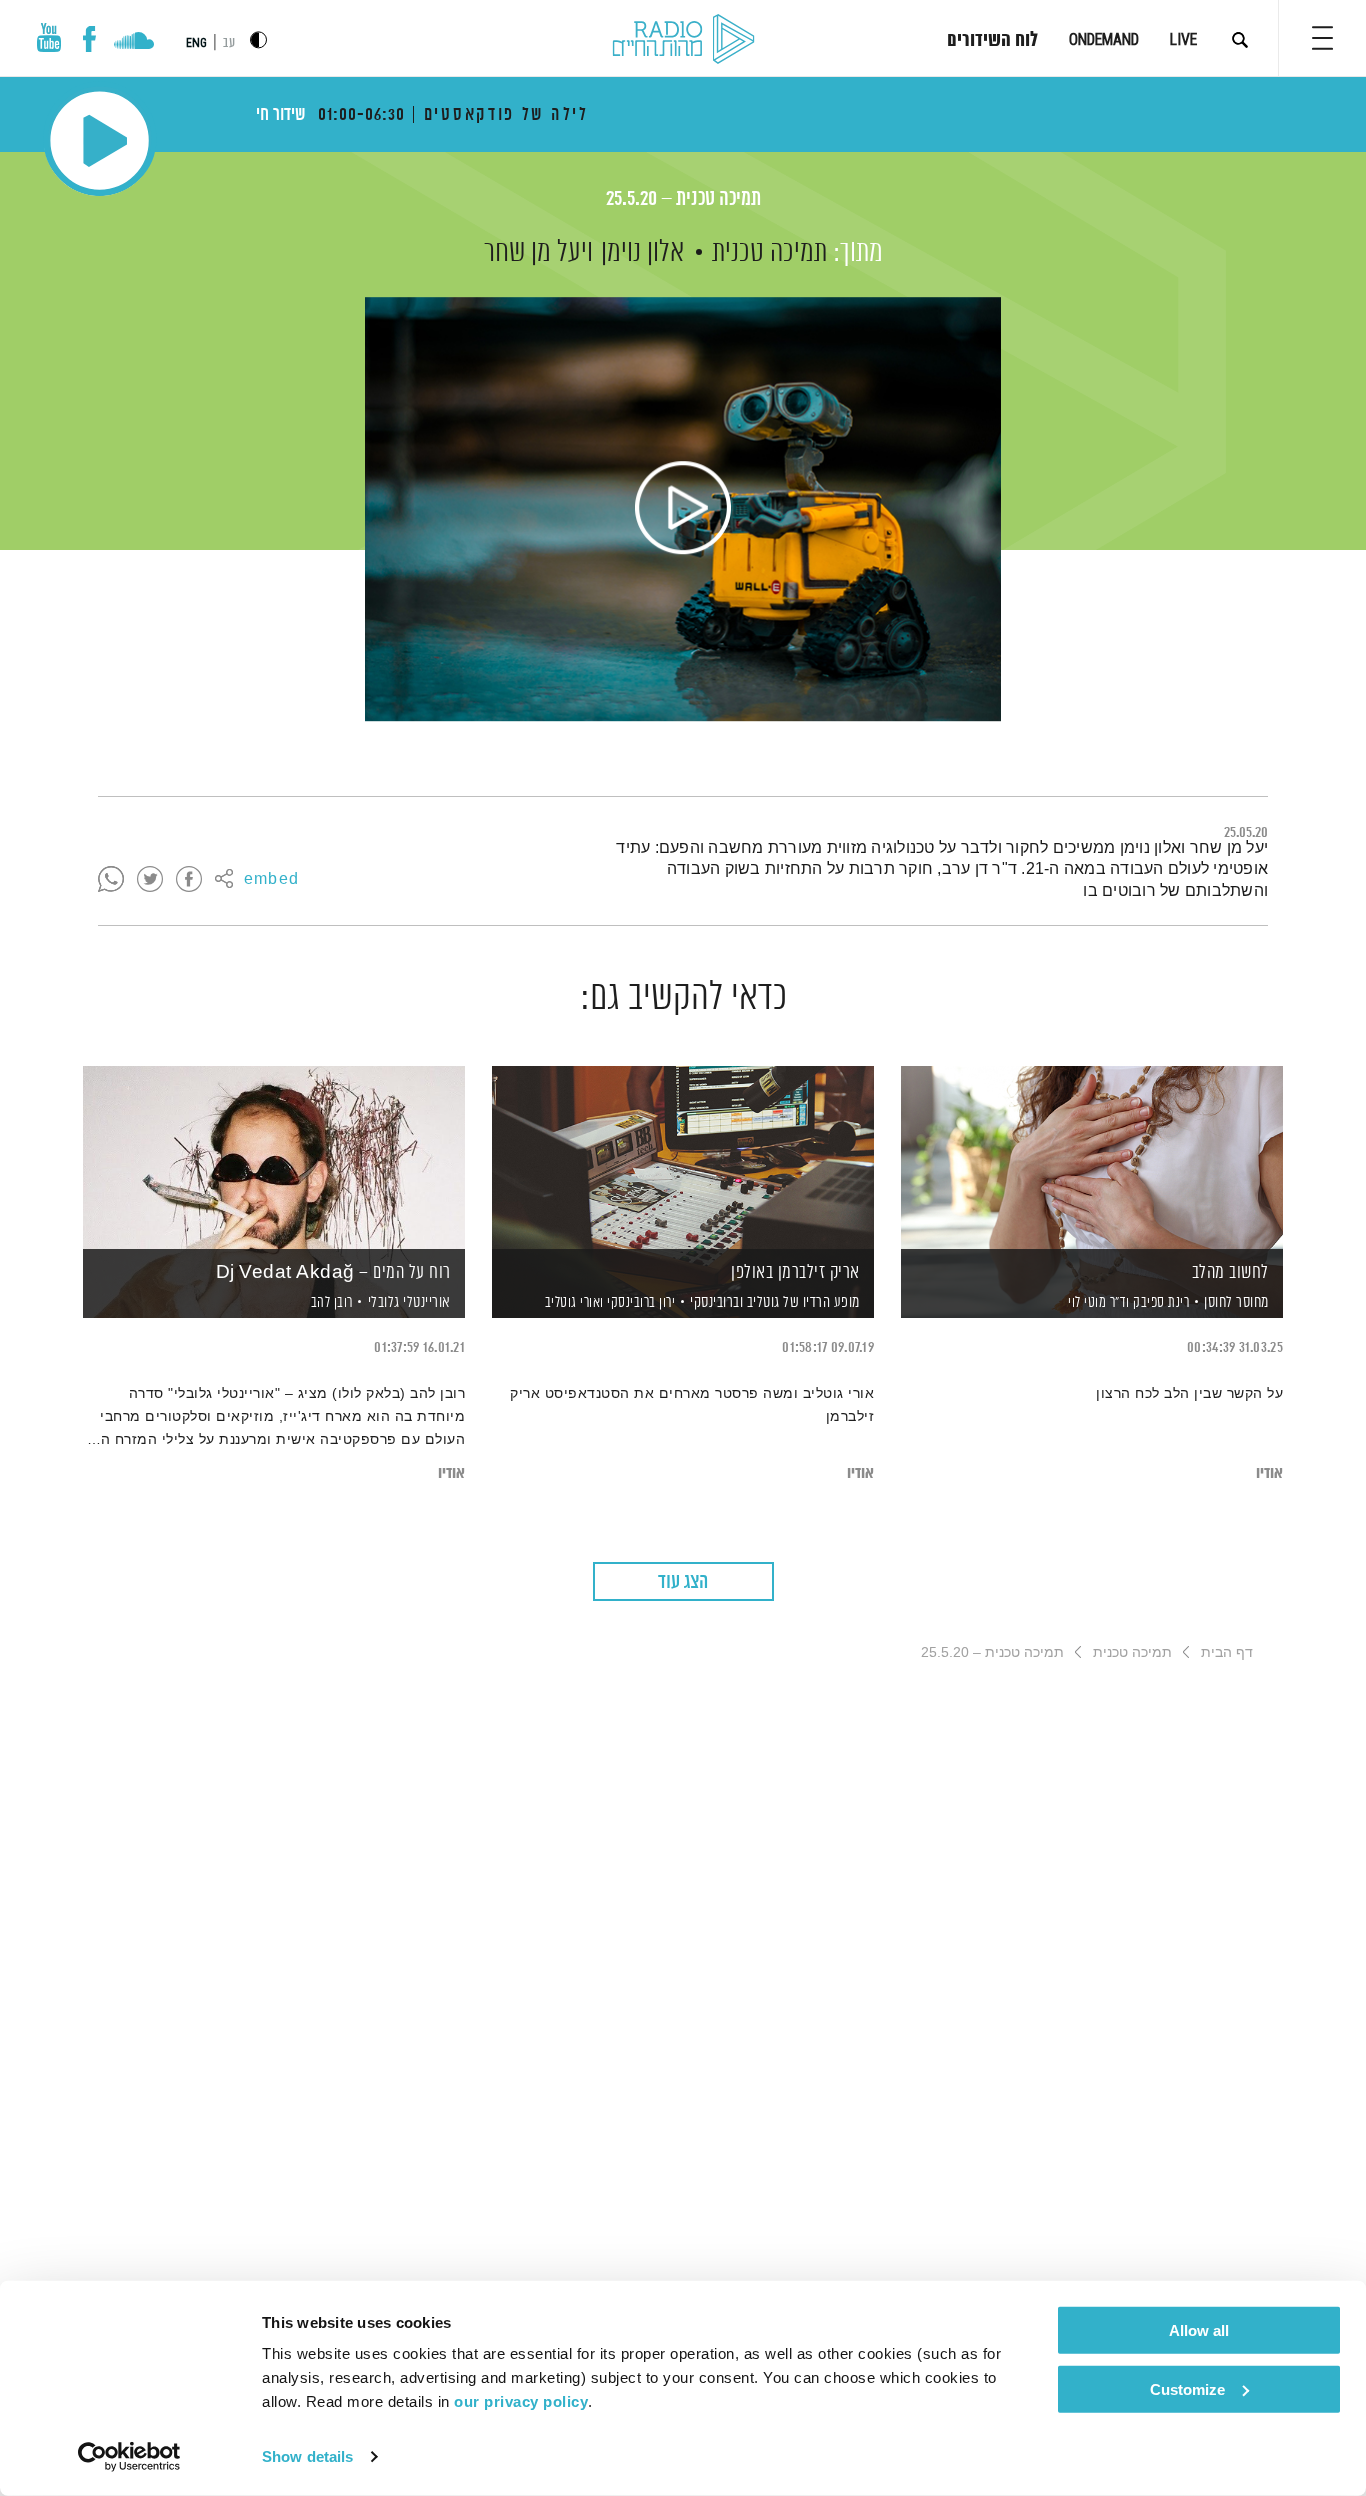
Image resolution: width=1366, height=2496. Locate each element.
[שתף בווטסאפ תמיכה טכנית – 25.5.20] (111, 880)
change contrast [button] (258, 39)
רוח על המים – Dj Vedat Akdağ (333, 1273)
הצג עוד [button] (683, 1582)
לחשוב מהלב (1230, 1273)
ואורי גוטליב (572, 1303)
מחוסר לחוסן (1236, 1302)
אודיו (1269, 1473)
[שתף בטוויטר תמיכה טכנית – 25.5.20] (150, 880)
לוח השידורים (992, 41)
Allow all (1199, 2330)
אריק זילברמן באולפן (795, 1273)
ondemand (1104, 39)
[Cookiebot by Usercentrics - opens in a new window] (129, 2457)
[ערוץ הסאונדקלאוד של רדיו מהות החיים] (133, 43)
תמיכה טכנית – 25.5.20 (683, 199)
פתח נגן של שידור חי (99, 140)
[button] (1322, 38)
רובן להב (330, 1303)
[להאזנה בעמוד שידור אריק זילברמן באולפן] (683, 1157)
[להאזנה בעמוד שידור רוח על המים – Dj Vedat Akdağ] (274, 1157)
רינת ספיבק (1160, 1303)
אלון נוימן (642, 253)
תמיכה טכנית (769, 253)
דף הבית (1227, 1652)
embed (271, 880)
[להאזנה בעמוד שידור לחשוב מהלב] (1092, 1157)
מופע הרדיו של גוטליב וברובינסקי (775, 1302)
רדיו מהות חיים (683, 40)
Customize (1187, 2388)
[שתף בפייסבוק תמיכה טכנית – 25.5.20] (189, 880)
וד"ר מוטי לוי (1097, 1303)
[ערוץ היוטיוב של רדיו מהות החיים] (49, 37)
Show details (307, 2456)
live (1183, 39)
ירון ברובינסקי (640, 1303)
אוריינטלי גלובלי (409, 1302)
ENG (196, 43)
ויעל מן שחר (538, 253)
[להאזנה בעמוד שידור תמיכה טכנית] (683, 509)
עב (229, 43)
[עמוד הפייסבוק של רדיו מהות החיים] (89, 39)
